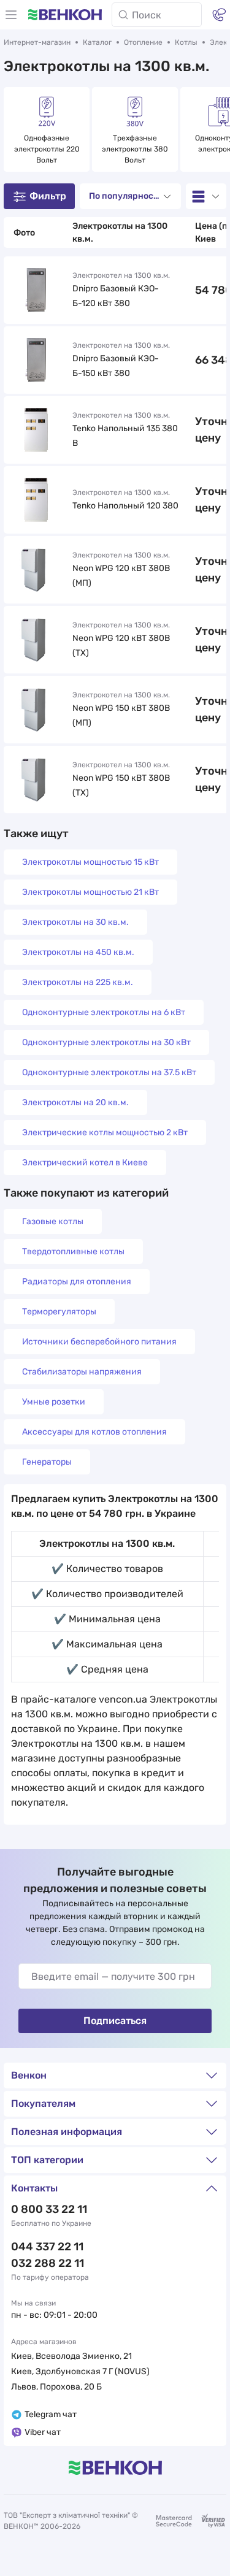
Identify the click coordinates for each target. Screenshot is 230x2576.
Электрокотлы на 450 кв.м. (78, 952)
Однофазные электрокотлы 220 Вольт (48, 149)
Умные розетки (54, 1402)
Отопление (143, 42)
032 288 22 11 (48, 2263)
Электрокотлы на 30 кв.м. (75, 922)
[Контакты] (219, 15)
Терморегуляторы (59, 1312)
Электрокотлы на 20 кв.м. (75, 1102)
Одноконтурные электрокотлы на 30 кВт (106, 1042)
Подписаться (115, 2021)
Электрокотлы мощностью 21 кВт (90, 892)
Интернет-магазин (37, 42)
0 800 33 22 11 (49, 2209)
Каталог (97, 42)
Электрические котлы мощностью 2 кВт (105, 1133)
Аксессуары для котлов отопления (94, 1432)
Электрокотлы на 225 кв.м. (78, 982)
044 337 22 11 (47, 2247)
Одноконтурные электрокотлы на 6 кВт (104, 1012)
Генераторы (47, 1462)
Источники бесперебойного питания (99, 1342)
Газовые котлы (53, 1221)
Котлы (186, 42)
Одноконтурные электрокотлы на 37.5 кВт (109, 1072)
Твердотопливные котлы (73, 1252)
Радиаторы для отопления (77, 1282)
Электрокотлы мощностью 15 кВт (90, 862)
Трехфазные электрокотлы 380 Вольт (136, 149)
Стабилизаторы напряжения (82, 1372)
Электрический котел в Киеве (85, 1163)
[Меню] (11, 15)
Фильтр (48, 196)
